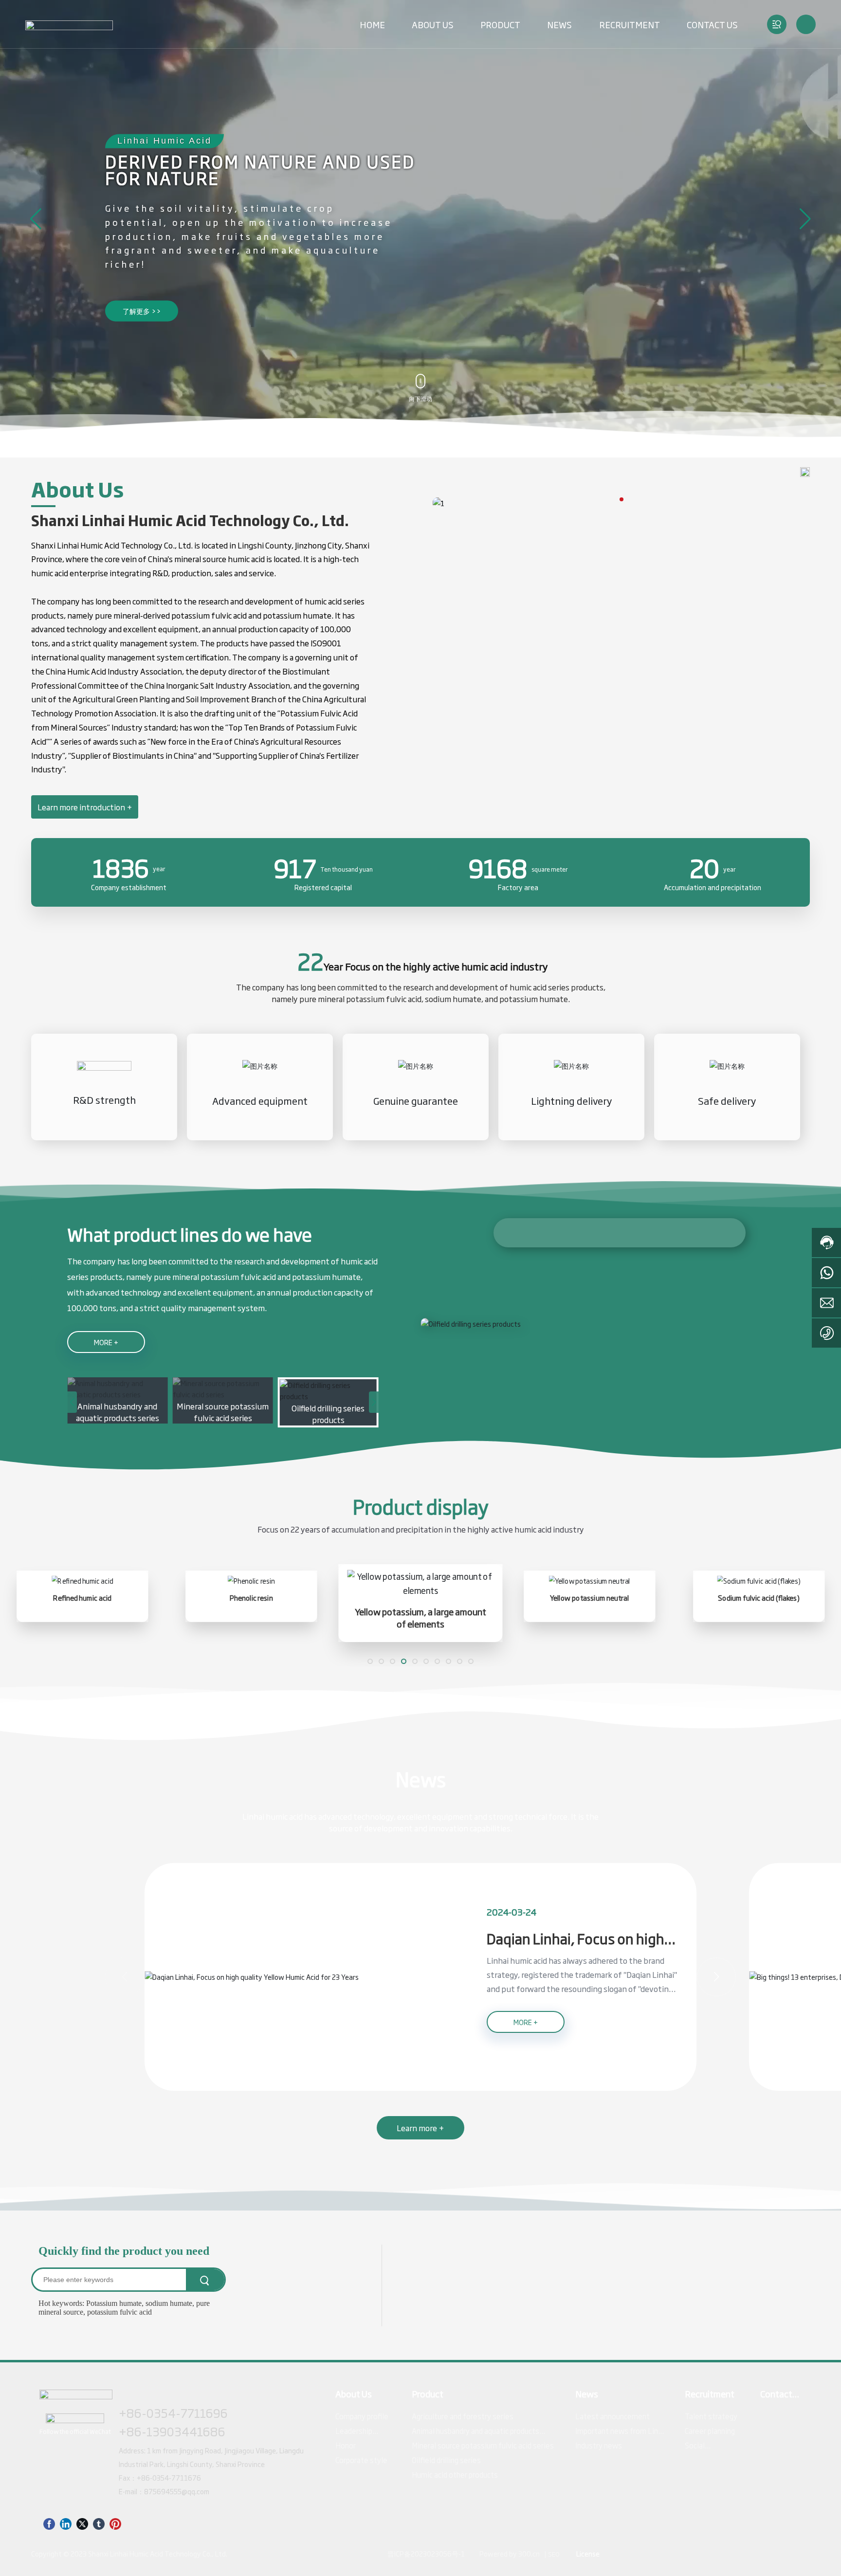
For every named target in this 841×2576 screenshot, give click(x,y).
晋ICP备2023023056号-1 (426, 2553)
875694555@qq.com (177, 2491)
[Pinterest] (115, 2523)
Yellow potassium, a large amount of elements (251, 1615)
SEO (554, 2554)
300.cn (529, 2553)
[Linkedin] (66, 2523)
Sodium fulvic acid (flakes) (590, 1598)
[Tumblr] (99, 2523)
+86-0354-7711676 (169, 2477)
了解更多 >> (142, 311)
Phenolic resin (82, 1598)
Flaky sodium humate (759, 1598)
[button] (36, 219)
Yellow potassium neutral (420, 1598)
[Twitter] (82, 2523)
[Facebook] (49, 2523)
